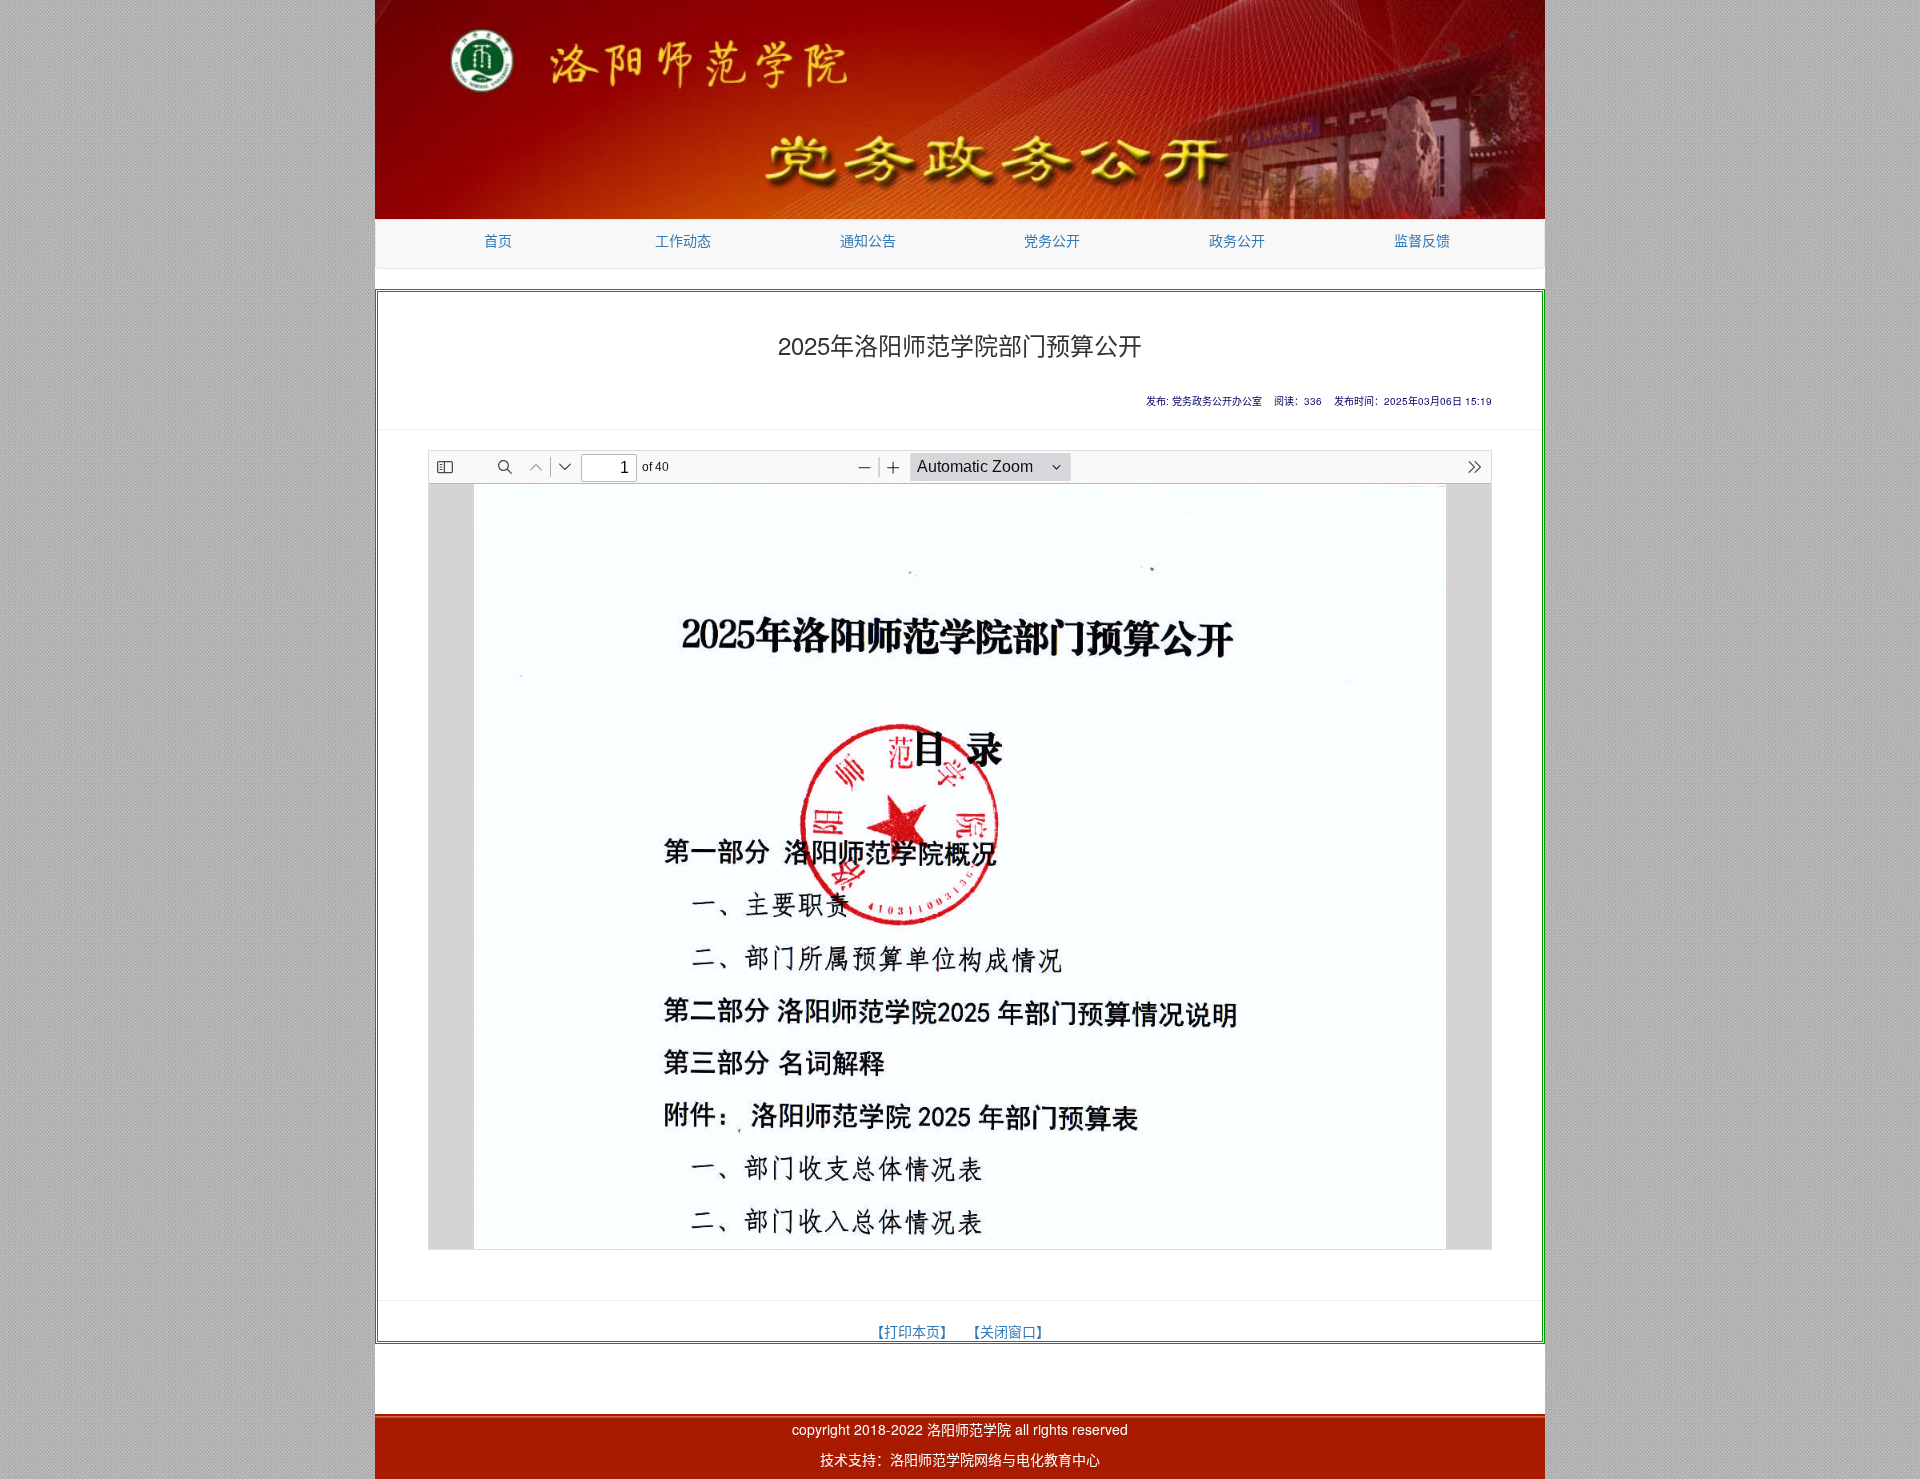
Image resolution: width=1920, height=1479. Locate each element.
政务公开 (1237, 240)
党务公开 (1052, 240)
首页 (498, 240)
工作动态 (683, 240)
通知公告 (868, 240)
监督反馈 (1422, 240)
